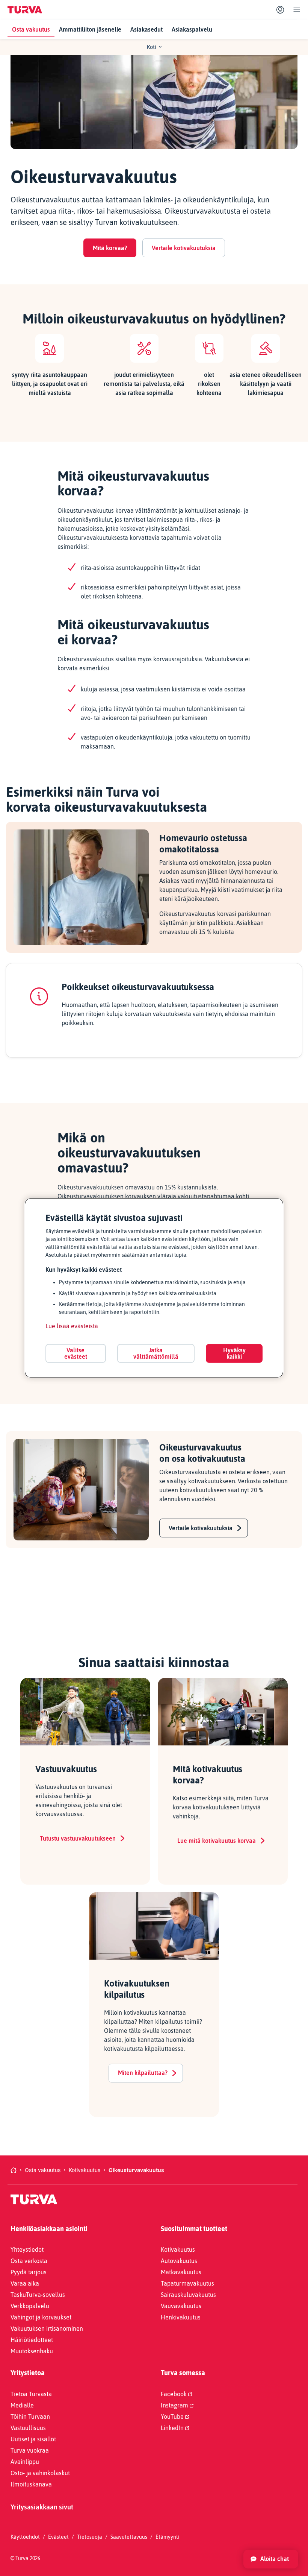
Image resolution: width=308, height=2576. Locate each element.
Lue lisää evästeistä (72, 1326)
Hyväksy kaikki (234, 1353)
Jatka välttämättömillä (156, 1353)
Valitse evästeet (76, 1353)
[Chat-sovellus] (271, 2559)
